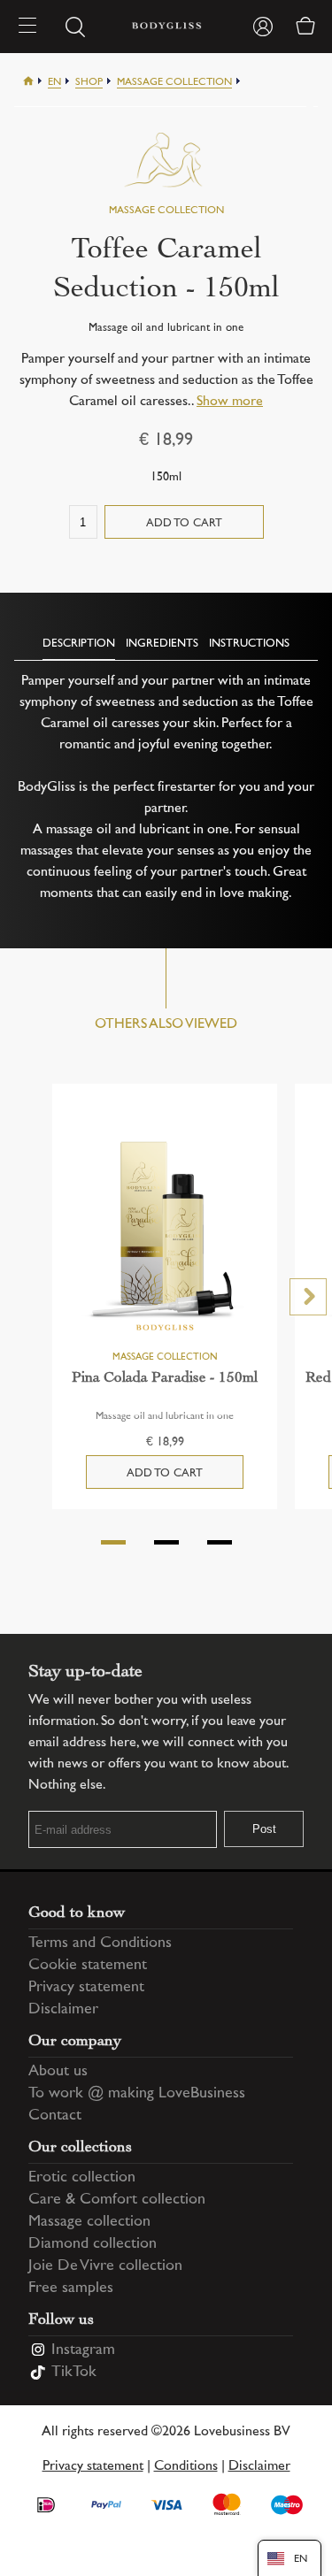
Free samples (71, 2288)
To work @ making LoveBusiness (137, 2094)
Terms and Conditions (100, 1943)
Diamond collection (93, 2244)
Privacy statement (86, 1988)
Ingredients (162, 644)
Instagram (83, 2350)
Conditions (186, 2467)
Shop (89, 83)
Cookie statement (88, 1966)
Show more (230, 402)
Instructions (249, 644)
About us (58, 2072)
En (54, 83)
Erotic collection (82, 2178)
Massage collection (174, 83)
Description (79, 644)
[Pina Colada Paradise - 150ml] (165, 1235)
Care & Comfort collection (117, 2200)
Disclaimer (63, 2010)
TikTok (74, 2373)
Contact (55, 2116)
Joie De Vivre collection (105, 2266)
